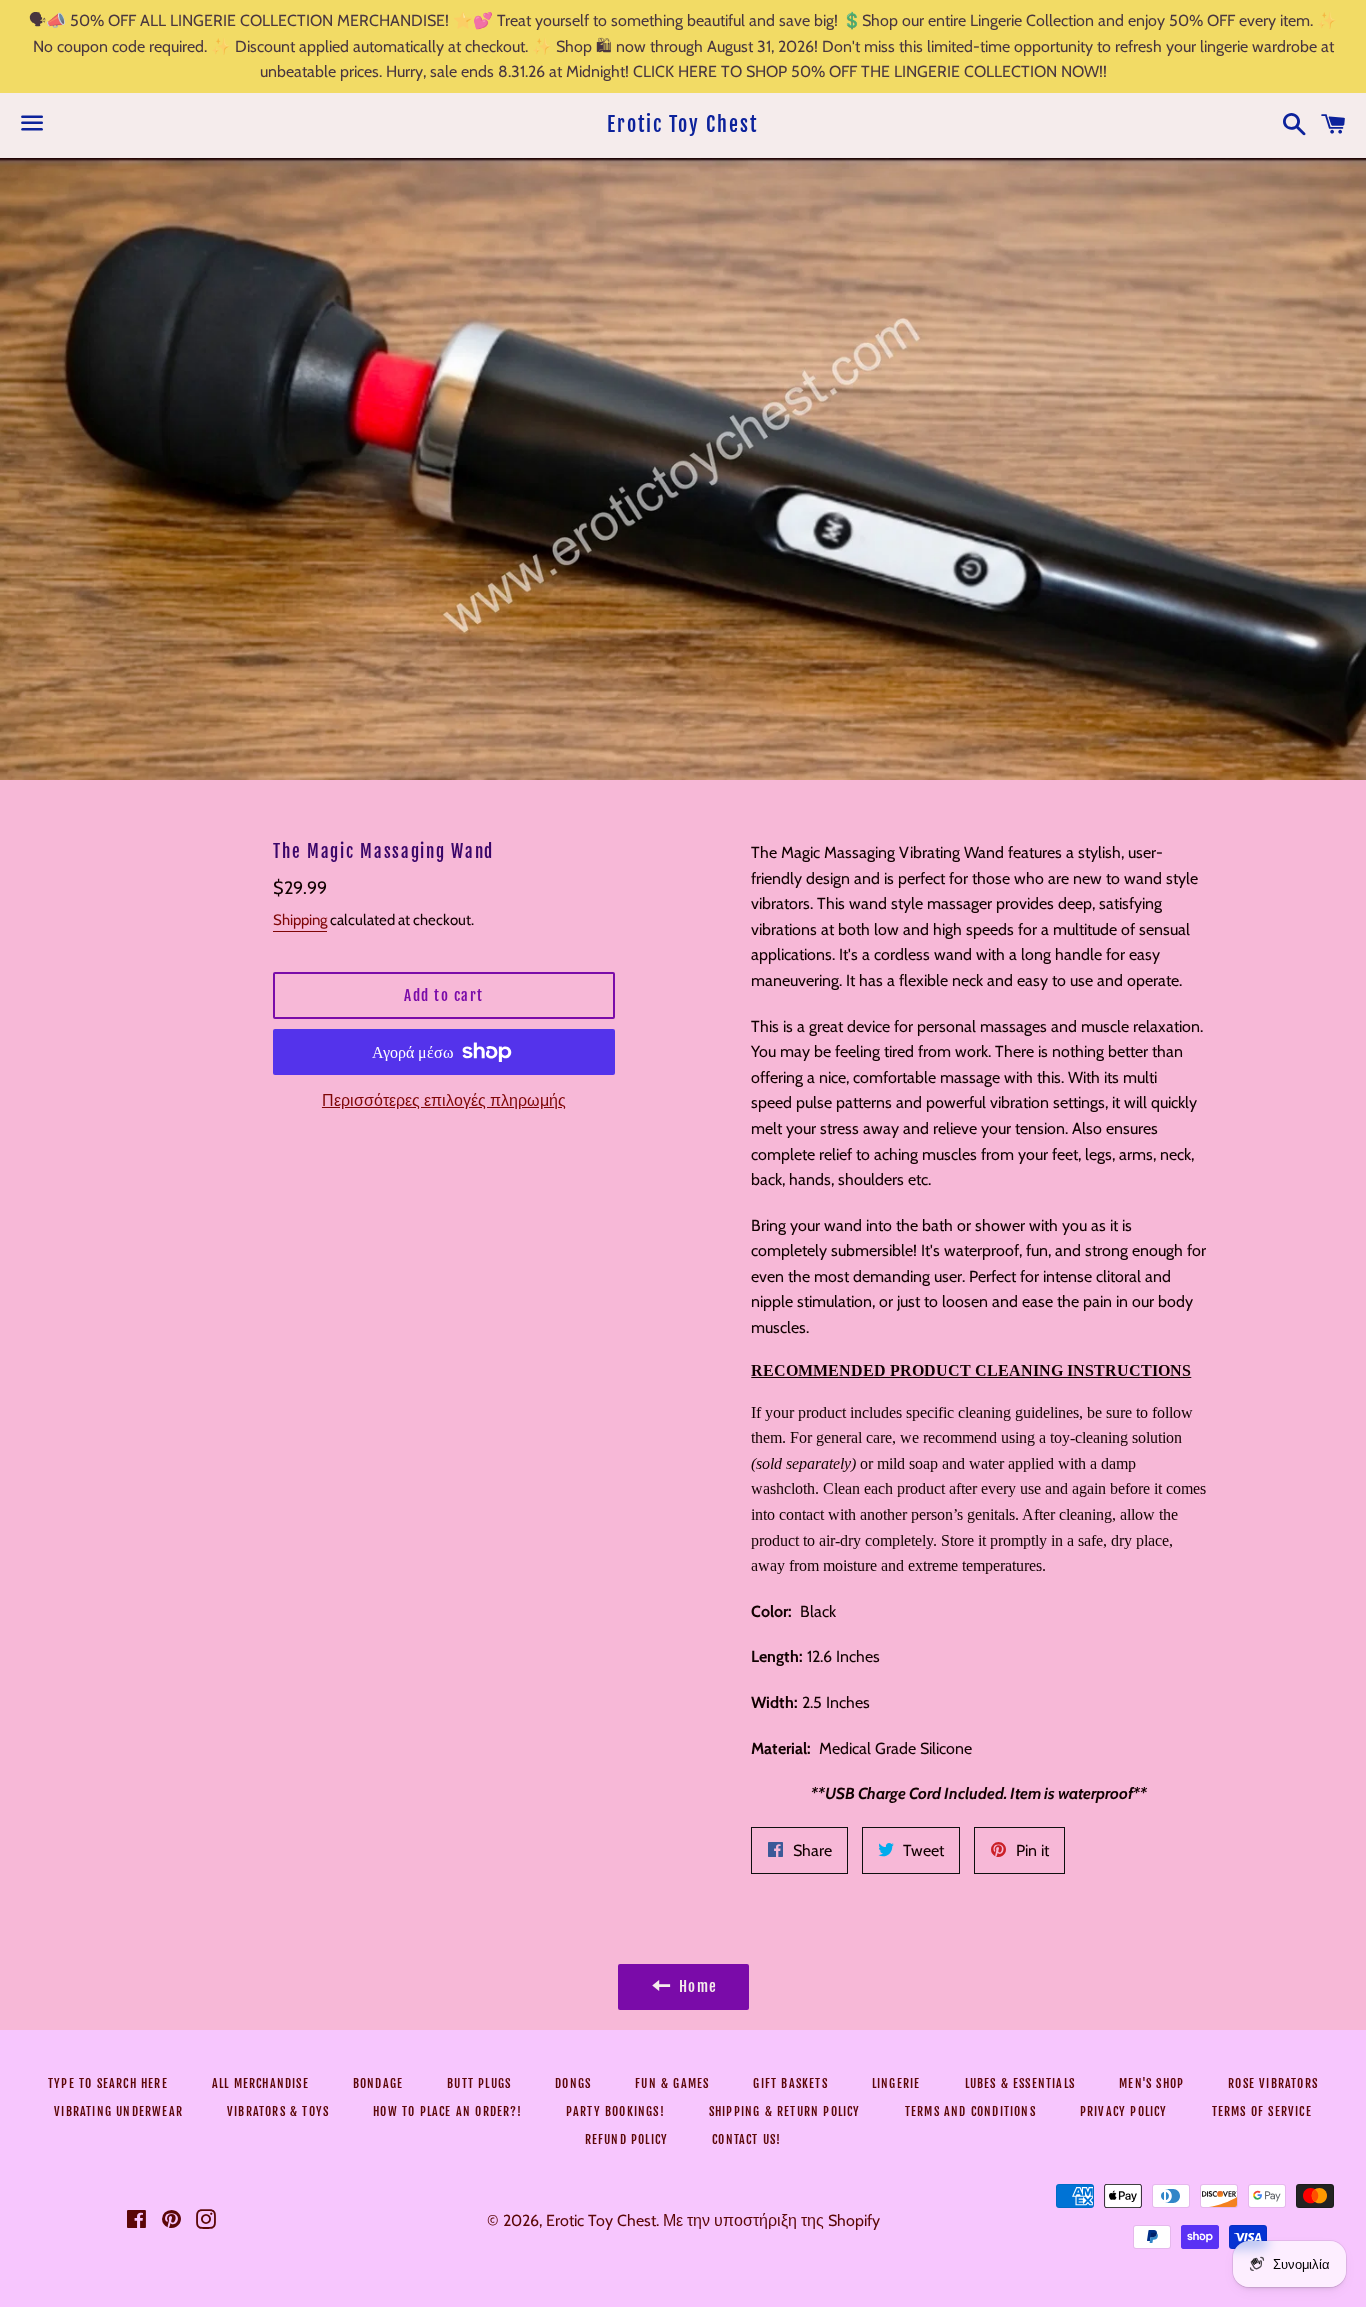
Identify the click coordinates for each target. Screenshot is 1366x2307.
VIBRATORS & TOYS (278, 2111)
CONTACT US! (746, 2139)
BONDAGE (378, 2083)
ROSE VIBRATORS (1273, 2083)
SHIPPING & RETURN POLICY (785, 2111)
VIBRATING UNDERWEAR (118, 2111)
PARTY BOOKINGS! (615, 2111)
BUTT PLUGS (479, 2083)
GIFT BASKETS (790, 2083)
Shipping (300, 920)
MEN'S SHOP (1151, 2083)
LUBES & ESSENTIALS (1020, 2083)
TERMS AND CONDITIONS (970, 2111)
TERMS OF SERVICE (1262, 2111)
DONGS (573, 2083)
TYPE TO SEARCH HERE (108, 2083)
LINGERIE (896, 2083)
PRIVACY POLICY (1124, 2111)
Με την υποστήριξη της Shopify (771, 2220)
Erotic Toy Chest (682, 124)
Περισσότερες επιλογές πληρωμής (444, 1100)
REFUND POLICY (627, 2139)
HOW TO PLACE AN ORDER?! (447, 2111)
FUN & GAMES (672, 2083)
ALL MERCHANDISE (260, 2083)
